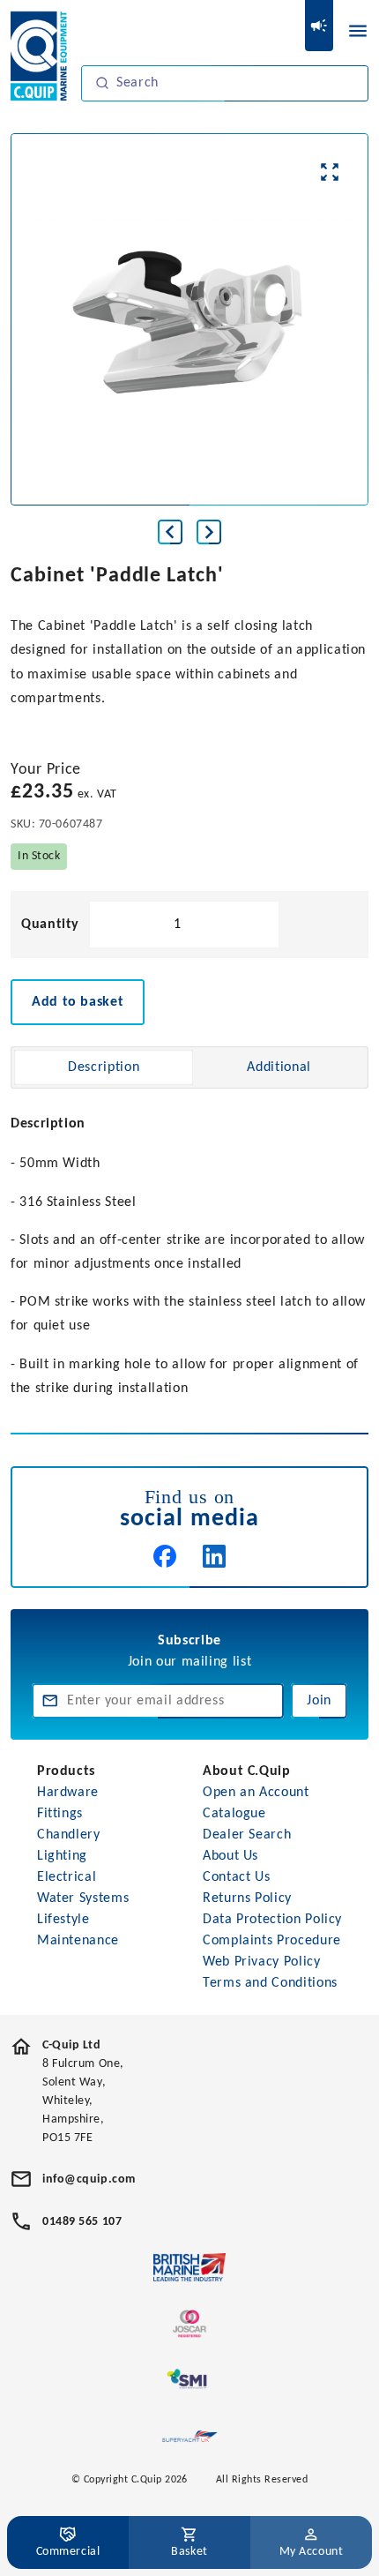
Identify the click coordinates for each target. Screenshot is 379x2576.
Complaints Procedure (272, 1941)
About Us (230, 1856)
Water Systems (83, 1898)
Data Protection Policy (272, 1920)
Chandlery (69, 1835)
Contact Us (236, 1877)
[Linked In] (214, 1556)
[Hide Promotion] (319, 26)
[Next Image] (209, 532)
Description (104, 1067)
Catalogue (234, 1814)
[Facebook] (165, 1556)
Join (319, 1701)
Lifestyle (63, 1920)
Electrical (67, 1877)
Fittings (60, 1814)
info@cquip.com (89, 2179)
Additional (279, 1067)
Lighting (62, 1856)
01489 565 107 (82, 2222)
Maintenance (78, 1941)
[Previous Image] (170, 532)
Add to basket (78, 1002)
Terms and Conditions (270, 1983)
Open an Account (256, 1793)
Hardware (68, 1793)
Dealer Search (247, 1835)
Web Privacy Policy (262, 1962)
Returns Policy (247, 1898)
